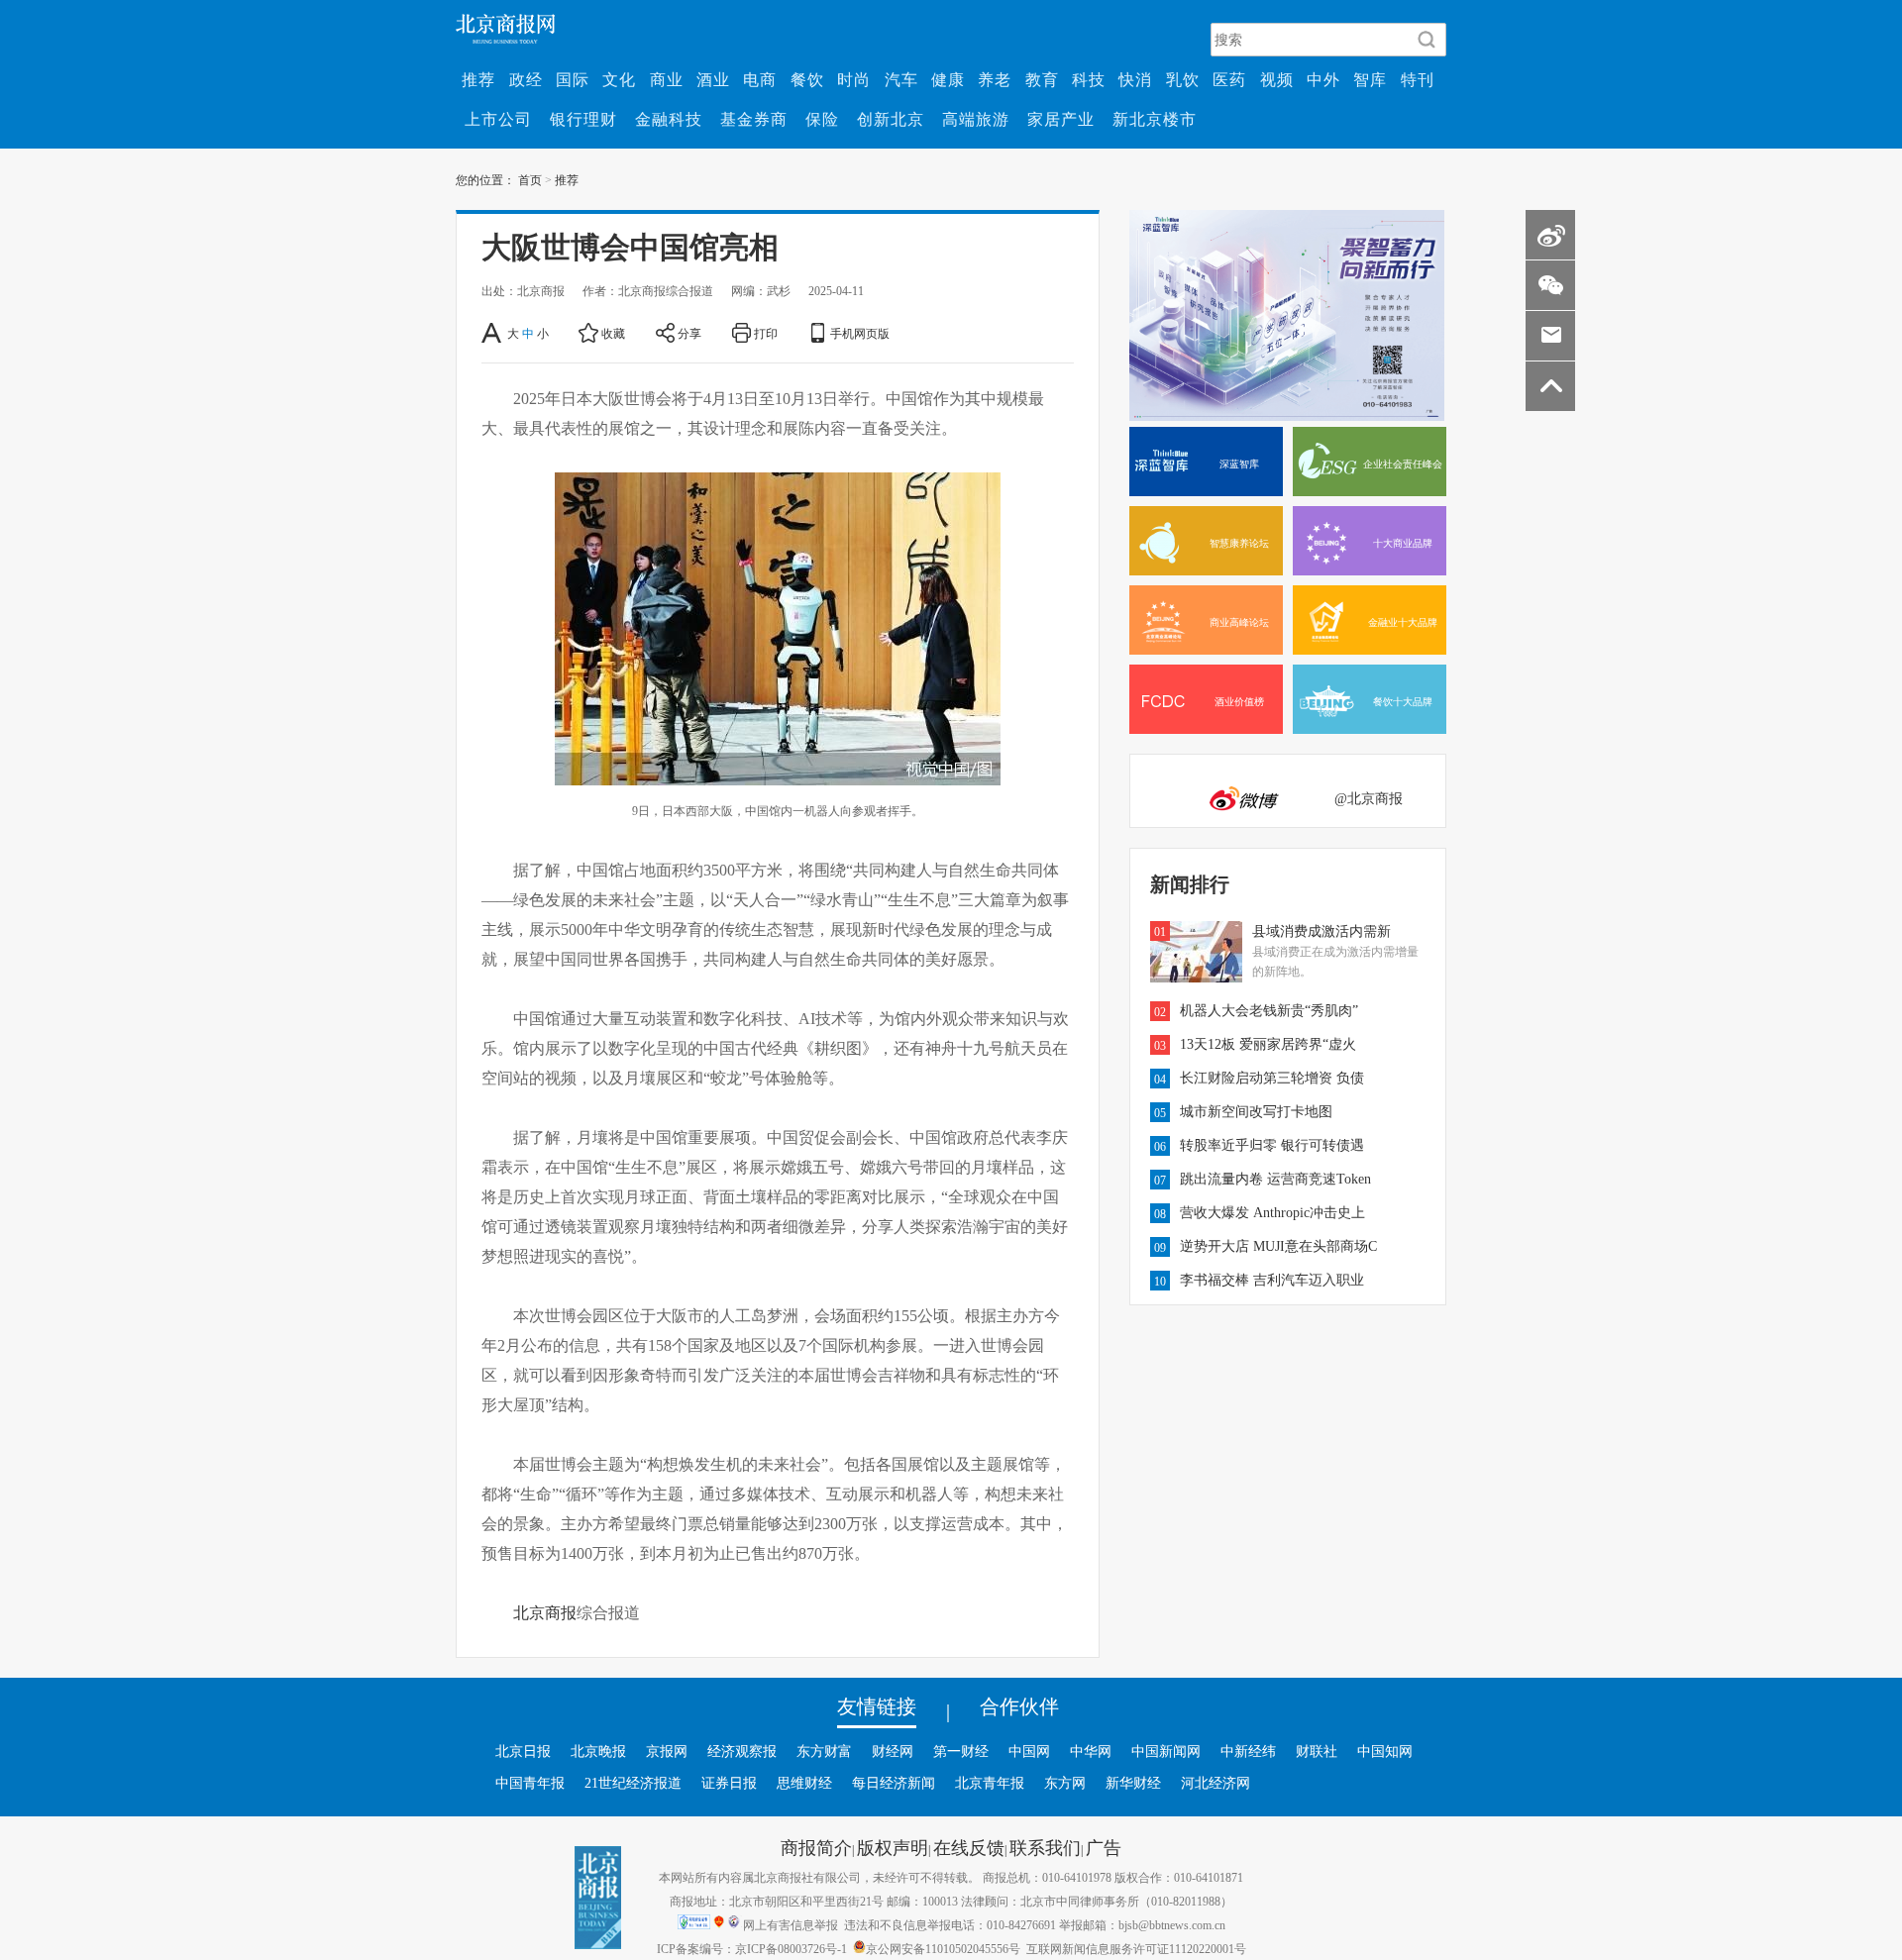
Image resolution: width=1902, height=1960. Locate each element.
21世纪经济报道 (633, 1783)
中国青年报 (530, 1783)
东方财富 (824, 1751)
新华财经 (1133, 1783)
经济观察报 (742, 1751)
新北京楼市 (1155, 119)
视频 (1277, 79)
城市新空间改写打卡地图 (1256, 1111)
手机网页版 (860, 333)
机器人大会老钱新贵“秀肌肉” (1269, 1010)
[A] (493, 333)
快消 (1135, 79)
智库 (1370, 79)
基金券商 (754, 119)
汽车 (901, 79)
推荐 (478, 79)
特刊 (1418, 79)
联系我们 (1045, 1847)
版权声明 (893, 1847)
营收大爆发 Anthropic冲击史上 (1272, 1212)
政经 (526, 79)
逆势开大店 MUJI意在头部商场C (1278, 1246)
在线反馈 (969, 1847)
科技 (1089, 79)
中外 (1323, 79)
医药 (1229, 79)
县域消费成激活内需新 (1321, 931)
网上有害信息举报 (791, 1924)
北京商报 (545, 1612)
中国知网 (1385, 1751)
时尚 (854, 79)
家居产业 (1061, 119)
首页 (530, 179)
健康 (948, 79)
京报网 (667, 1751)
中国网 (1029, 1751)
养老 (995, 79)
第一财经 (961, 1751)
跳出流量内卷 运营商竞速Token (1275, 1179)
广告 (1104, 1847)
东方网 (1065, 1783)
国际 (573, 79)
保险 (822, 119)
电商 (760, 79)
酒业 (713, 79)
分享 (689, 333)
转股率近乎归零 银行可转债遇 (1272, 1145)
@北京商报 (1369, 798)
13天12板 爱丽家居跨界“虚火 (1268, 1044)
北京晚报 (598, 1751)
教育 (1042, 79)
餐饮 (807, 79)
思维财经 (804, 1783)
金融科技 (669, 119)
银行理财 (583, 119)
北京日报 (523, 1751)
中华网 (1091, 1751)
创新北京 (891, 119)
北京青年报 (990, 1783)
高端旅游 (976, 119)
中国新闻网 (1166, 1751)
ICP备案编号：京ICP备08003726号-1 (752, 1948)
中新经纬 (1248, 1751)
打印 (766, 333)
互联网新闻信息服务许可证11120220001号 (1136, 1948)
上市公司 (498, 119)
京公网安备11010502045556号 (943, 1948)
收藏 (613, 333)
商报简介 (816, 1847)
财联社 (1317, 1751)
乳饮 (1183, 79)
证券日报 (729, 1783)
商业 (667, 79)
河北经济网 (1215, 1783)
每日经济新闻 (894, 1783)
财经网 (893, 1751)
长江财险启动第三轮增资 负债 (1272, 1078)
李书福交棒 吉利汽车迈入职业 (1272, 1280)
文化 (619, 79)
